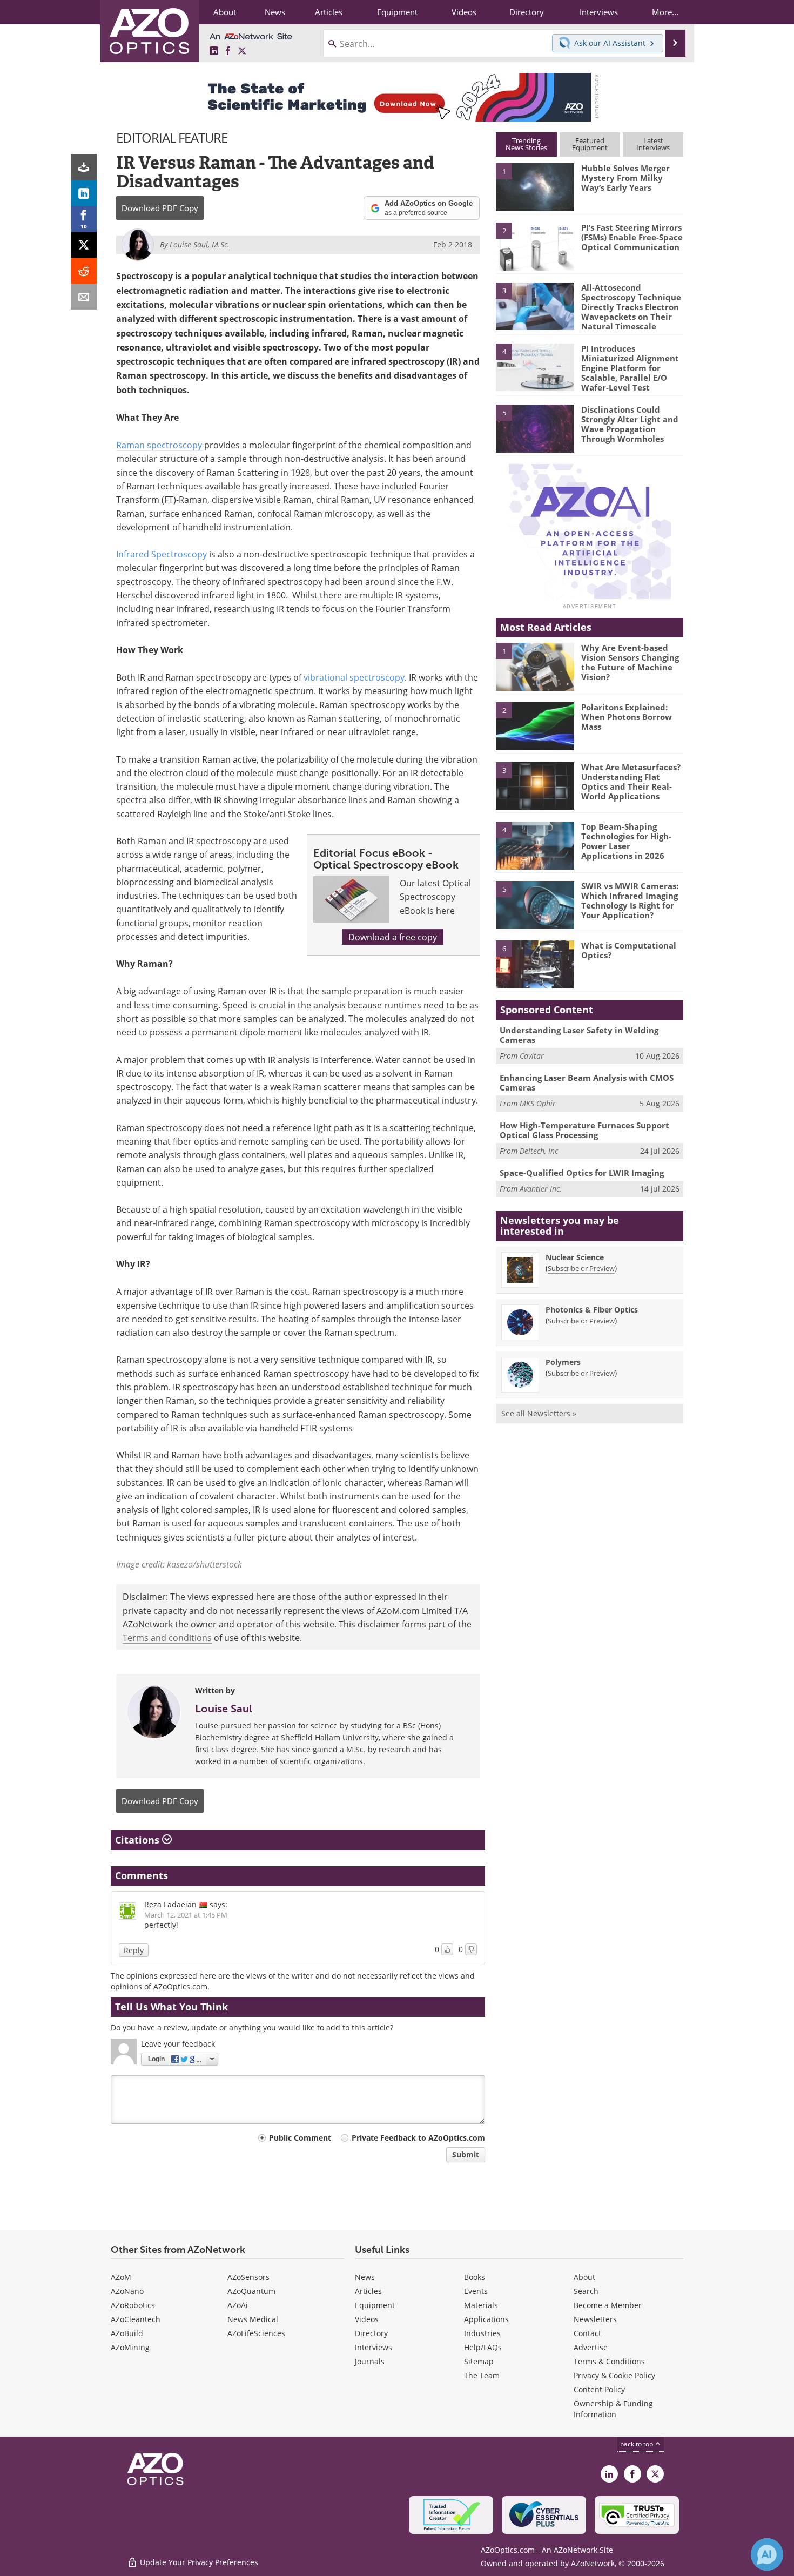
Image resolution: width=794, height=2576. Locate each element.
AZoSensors (248, 2277)
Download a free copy (393, 937)
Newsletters (595, 2319)
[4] (535, 367)
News (365, 2277)
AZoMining (130, 2347)
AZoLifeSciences (256, 2333)
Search (586, 2291)
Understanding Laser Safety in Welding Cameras (579, 1035)
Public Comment (300, 2138)
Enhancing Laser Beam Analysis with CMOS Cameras (587, 1082)
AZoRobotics (133, 2305)
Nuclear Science (575, 1257)
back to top (637, 2444)
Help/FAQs (483, 2347)
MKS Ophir (538, 1103)
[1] (535, 186)
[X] (84, 245)
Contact (587, 2333)
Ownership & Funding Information (613, 2409)
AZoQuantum (251, 2291)
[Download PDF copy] (84, 167)
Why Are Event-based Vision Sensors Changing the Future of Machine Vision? (630, 662)
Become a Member (608, 2305)
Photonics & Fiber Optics (592, 1310)
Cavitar (532, 1056)
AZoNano (127, 2291)
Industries (482, 2333)
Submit (466, 2154)
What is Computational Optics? (629, 950)
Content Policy (599, 2389)
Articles (368, 2291)
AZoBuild (127, 2333)
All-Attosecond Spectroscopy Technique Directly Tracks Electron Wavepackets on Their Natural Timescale (631, 307)
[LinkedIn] (84, 193)
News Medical (253, 2319)
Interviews (374, 2347)
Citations (139, 1840)
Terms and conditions (167, 1637)
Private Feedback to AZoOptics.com (418, 2138)
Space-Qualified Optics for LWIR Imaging (582, 1173)
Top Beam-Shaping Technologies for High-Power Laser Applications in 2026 (626, 841)
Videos (367, 2319)
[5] (535, 428)
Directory (371, 2333)
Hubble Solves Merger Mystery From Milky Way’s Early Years (625, 178)
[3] (535, 305)
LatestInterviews (653, 144)
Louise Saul (224, 1709)
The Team (482, 2375)
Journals (370, 2361)
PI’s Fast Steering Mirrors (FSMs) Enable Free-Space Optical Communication (632, 237)
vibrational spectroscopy (354, 677)
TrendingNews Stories (526, 144)
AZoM (121, 2277)
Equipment (375, 2305)
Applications (486, 2319)
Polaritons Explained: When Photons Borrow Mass (627, 717)
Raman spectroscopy (159, 445)
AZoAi (238, 2305)
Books (475, 2277)
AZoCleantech (136, 2319)
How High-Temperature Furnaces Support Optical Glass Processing (584, 1130)
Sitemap (479, 2361)
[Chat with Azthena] (767, 2554)
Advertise (591, 2347)
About (584, 2277)
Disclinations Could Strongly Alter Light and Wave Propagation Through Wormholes (630, 424)
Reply (134, 1950)
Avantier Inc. (541, 1189)
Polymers (563, 1362)
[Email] (84, 297)
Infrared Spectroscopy (162, 554)
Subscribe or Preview (581, 1268)
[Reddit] (84, 271)
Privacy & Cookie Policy (614, 2375)
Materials (481, 2305)
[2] (535, 246)
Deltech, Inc (539, 1151)
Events (476, 2291)
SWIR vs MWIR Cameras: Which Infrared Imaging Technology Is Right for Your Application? (630, 900)
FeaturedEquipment (590, 144)
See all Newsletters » (539, 1413)
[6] (535, 964)
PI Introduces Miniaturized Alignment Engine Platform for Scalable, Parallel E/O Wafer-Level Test (630, 368)
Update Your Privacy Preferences (198, 2562)
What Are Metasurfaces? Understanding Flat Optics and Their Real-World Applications (631, 782)
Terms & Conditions (609, 2361)
